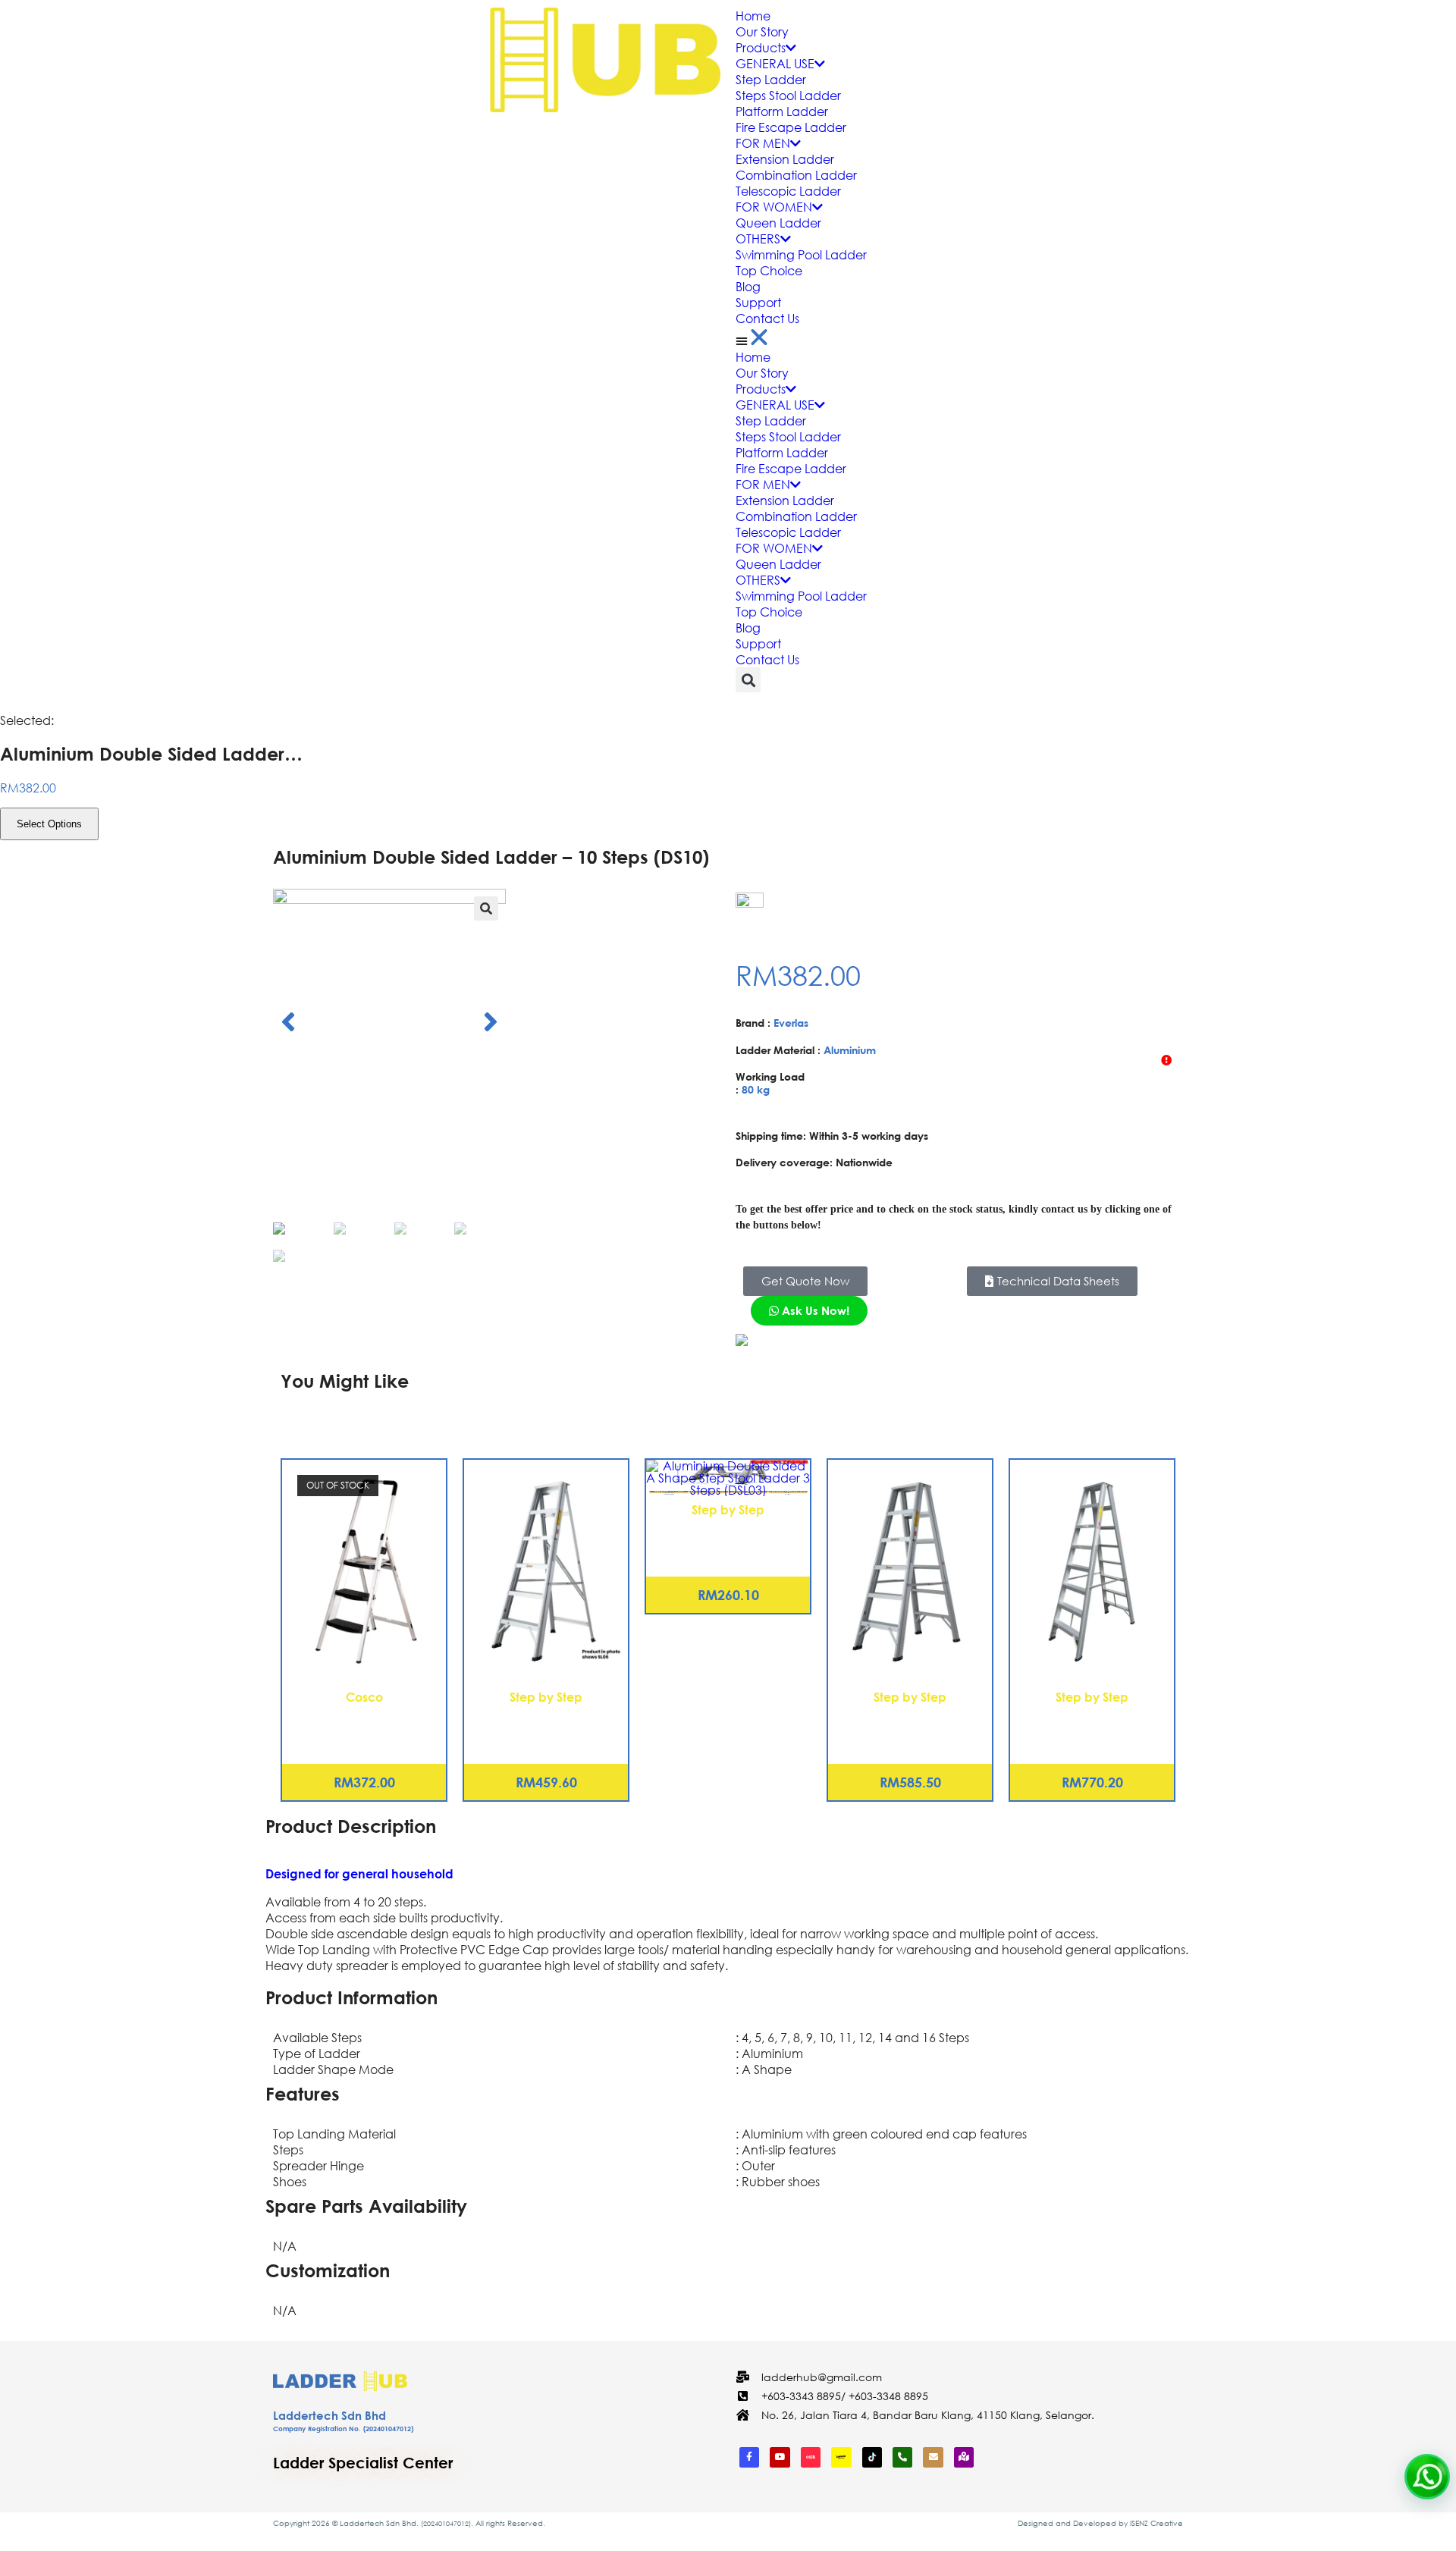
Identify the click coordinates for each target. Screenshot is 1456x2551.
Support (758, 302)
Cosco (364, 1697)
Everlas (791, 1023)
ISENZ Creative (1156, 2523)
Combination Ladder (796, 175)
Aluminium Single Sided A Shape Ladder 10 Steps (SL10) (546, 1721)
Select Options (49, 824)
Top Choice (769, 270)
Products (761, 47)
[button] (1092, 337)
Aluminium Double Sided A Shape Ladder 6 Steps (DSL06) (910, 1721)
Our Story (762, 31)
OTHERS (758, 238)
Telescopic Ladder (788, 191)
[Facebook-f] (749, 2457)
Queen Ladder (778, 223)
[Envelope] (933, 2457)
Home (753, 16)
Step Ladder (771, 79)
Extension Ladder (785, 159)
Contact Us (767, 318)
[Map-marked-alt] (964, 2457)
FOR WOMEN (774, 207)
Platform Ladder (782, 111)
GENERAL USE (775, 63)
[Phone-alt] (902, 2457)
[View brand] (792, 903)
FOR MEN (763, 143)
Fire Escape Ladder (791, 127)
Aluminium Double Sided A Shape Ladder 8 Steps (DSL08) (1092, 1721)
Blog (748, 286)
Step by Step (546, 1697)
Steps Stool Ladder (788, 95)
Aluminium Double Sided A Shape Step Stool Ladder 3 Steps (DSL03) (728, 1541)
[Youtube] (780, 2457)
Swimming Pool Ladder (801, 254)
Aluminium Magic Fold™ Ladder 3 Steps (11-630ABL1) (364, 1721)
